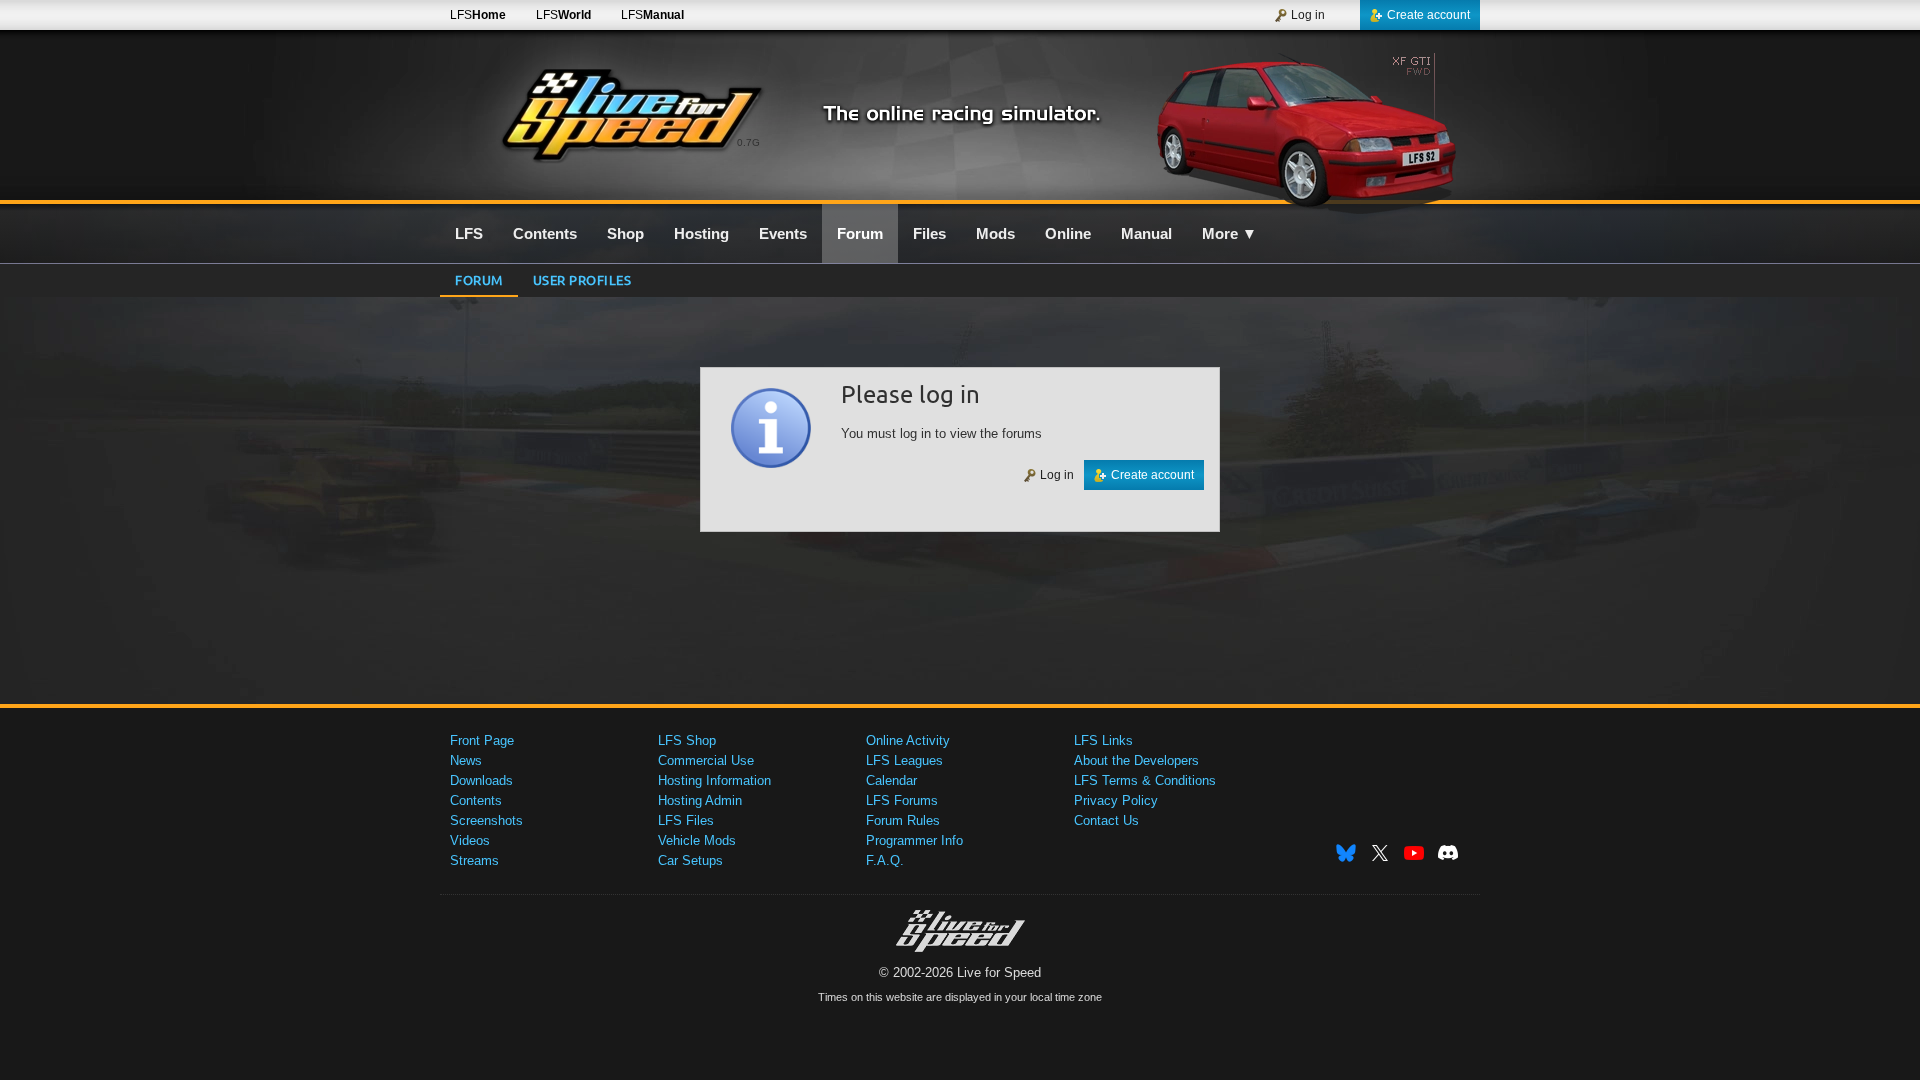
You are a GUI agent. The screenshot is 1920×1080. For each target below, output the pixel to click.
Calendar (891, 780)
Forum (479, 279)
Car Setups (690, 860)
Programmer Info (914, 840)
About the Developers (1136, 760)
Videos (470, 840)
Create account (1428, 15)
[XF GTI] (1308, 127)
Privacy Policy (1116, 800)
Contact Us (1106, 820)
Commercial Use (706, 760)
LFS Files (686, 820)
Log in (1308, 15)
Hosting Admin (700, 800)
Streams (474, 860)
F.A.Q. (885, 860)
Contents (476, 800)
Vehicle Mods (697, 840)
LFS (478, 15)
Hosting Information (714, 780)
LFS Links (1103, 740)
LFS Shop (687, 740)
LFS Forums (902, 800)
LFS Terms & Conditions (1145, 780)
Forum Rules (903, 820)
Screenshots (486, 820)
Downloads (481, 780)
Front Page (482, 740)
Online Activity (908, 740)
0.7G (748, 142)
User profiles (582, 279)
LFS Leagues (904, 760)
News (466, 760)
